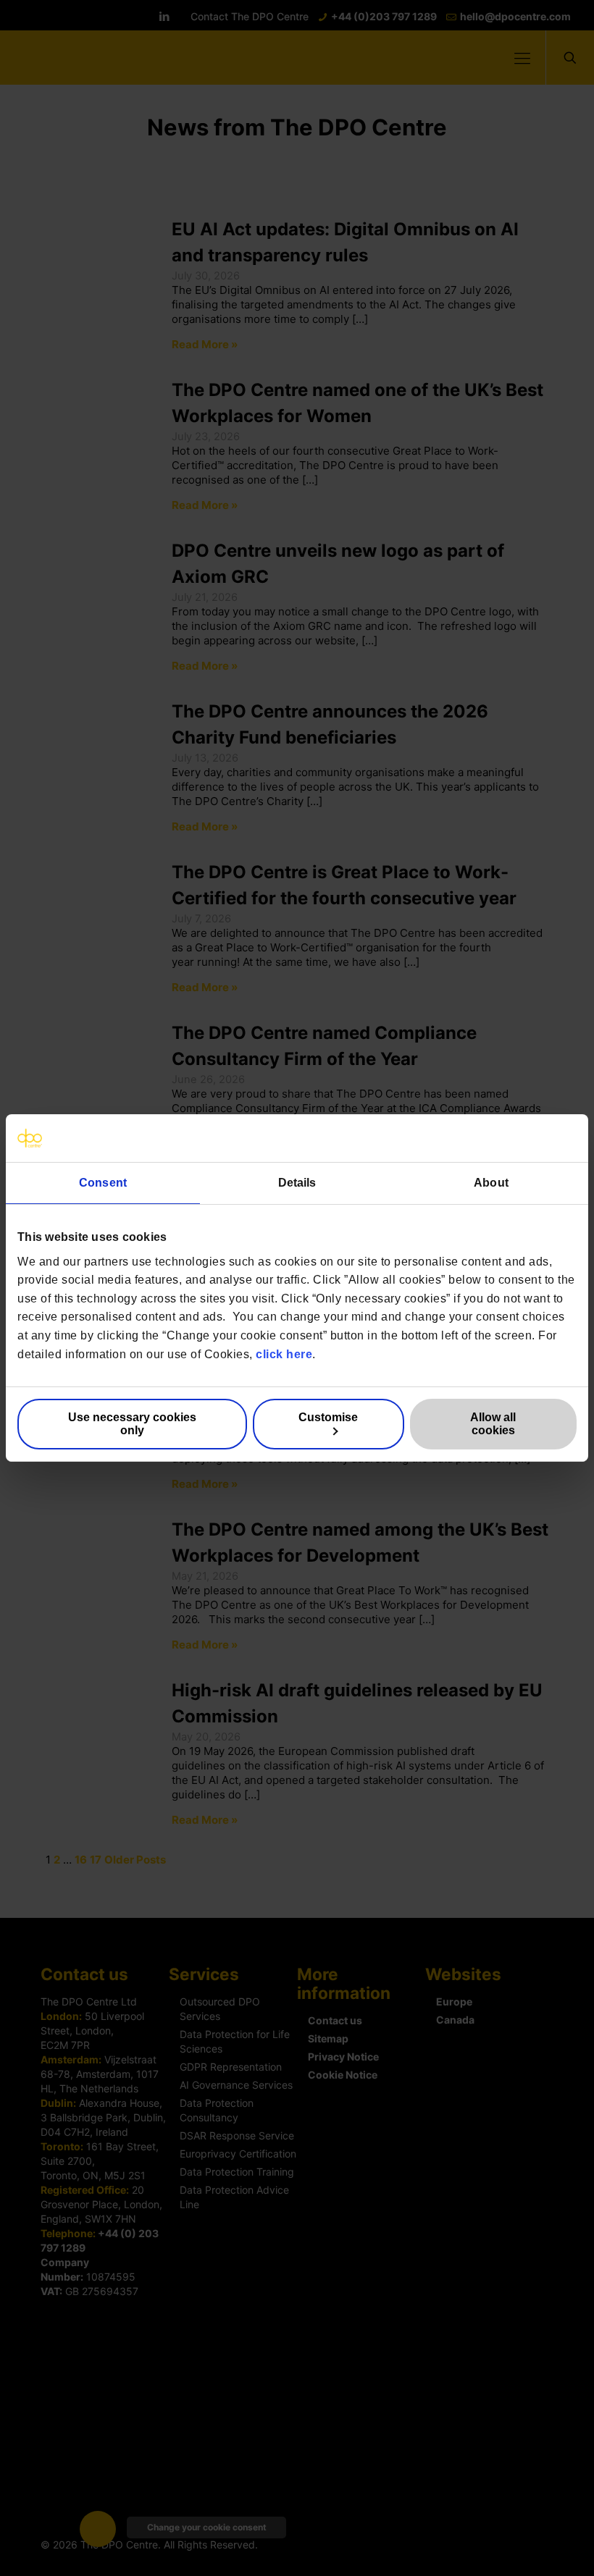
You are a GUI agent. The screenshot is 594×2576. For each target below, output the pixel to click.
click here (284, 1354)
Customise (328, 1417)
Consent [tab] (103, 1183)
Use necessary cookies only (132, 1424)
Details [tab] (297, 1183)
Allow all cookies (493, 1424)
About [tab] (491, 1183)
